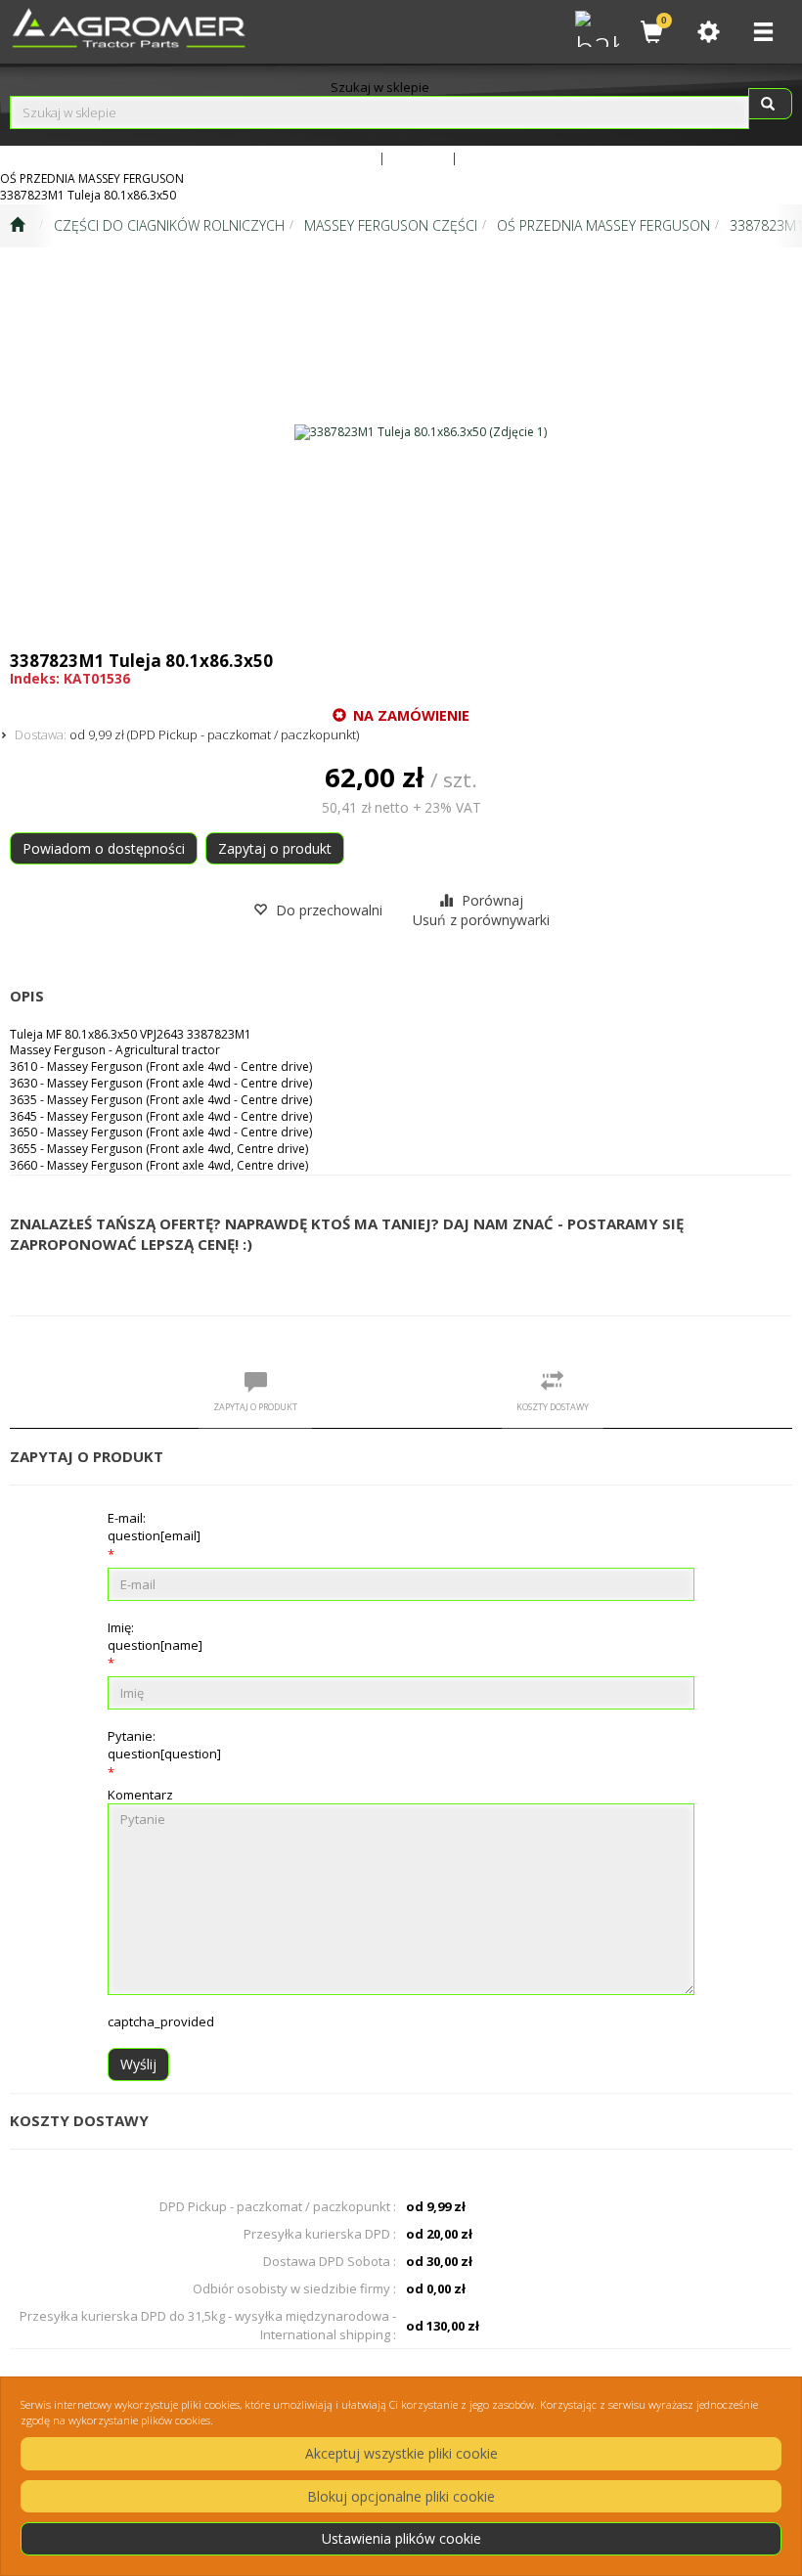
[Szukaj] (770, 104)
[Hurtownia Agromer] (595, 26)
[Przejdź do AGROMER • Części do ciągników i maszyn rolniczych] (17, 226)
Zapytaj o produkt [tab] (255, 1407)
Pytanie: (164, 1745)
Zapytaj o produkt (275, 848)
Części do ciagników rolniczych (169, 225)
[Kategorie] (763, 32)
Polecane (490, 157)
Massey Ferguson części (391, 225)
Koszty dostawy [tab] (553, 1407)
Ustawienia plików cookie (401, 2538)
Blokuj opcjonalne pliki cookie (401, 2496)
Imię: (155, 1636)
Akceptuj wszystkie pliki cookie (401, 2453)
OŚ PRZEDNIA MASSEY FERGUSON (603, 225)
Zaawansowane (330, 157)
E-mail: (154, 1527)
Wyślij (138, 2064)
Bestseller (418, 157)
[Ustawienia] (708, 32)
